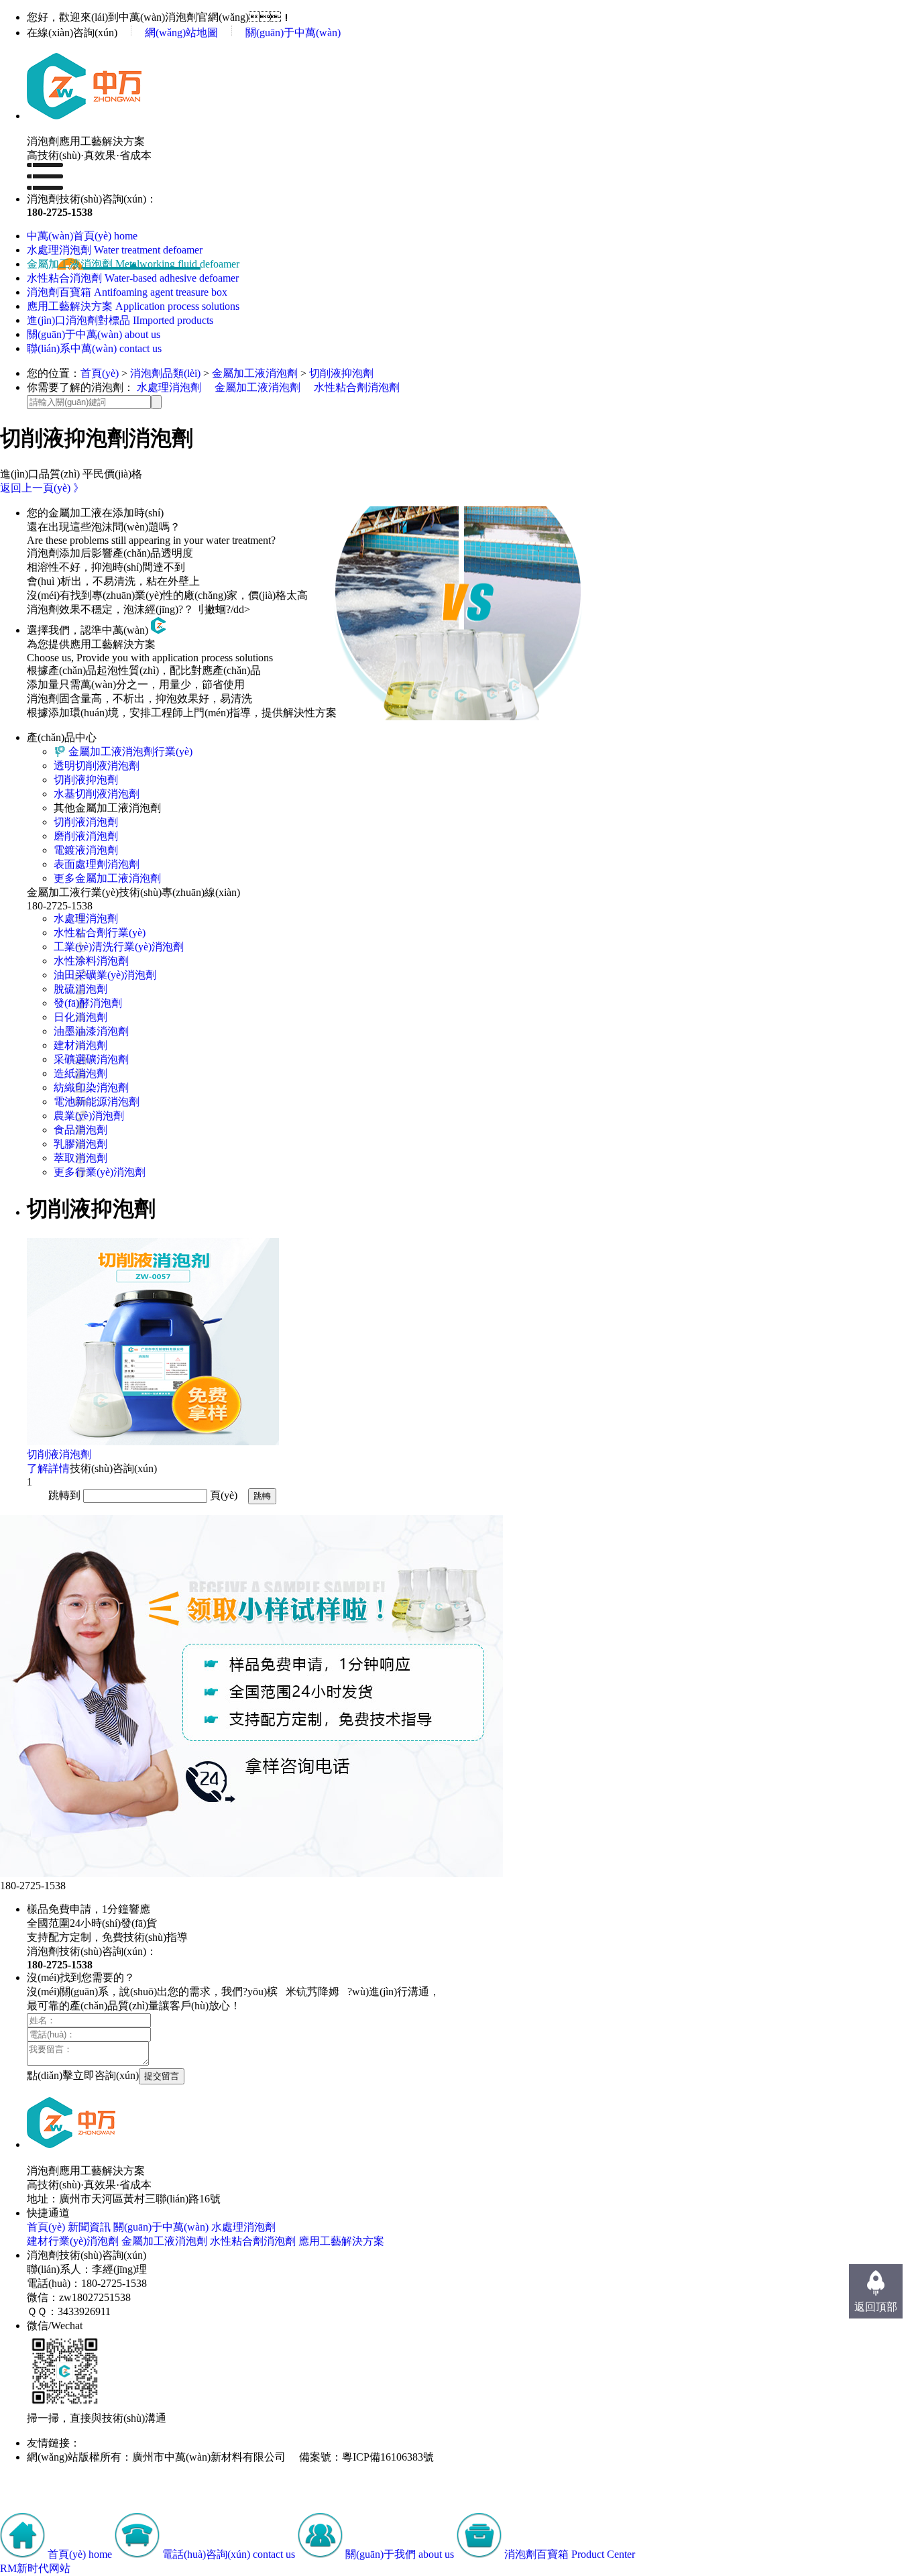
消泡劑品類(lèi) (165, 373)
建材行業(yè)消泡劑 (73, 2241)
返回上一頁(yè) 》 (42, 488)
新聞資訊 (89, 2227)
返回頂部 (876, 2307)
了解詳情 (48, 1468)
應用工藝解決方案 (341, 2241)
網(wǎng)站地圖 (181, 33)
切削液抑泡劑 (341, 373)
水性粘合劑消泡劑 (357, 387)
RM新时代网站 (35, 2568)
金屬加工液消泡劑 (255, 373)
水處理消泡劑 (169, 387)
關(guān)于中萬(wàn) (293, 33)
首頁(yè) (100, 373)
